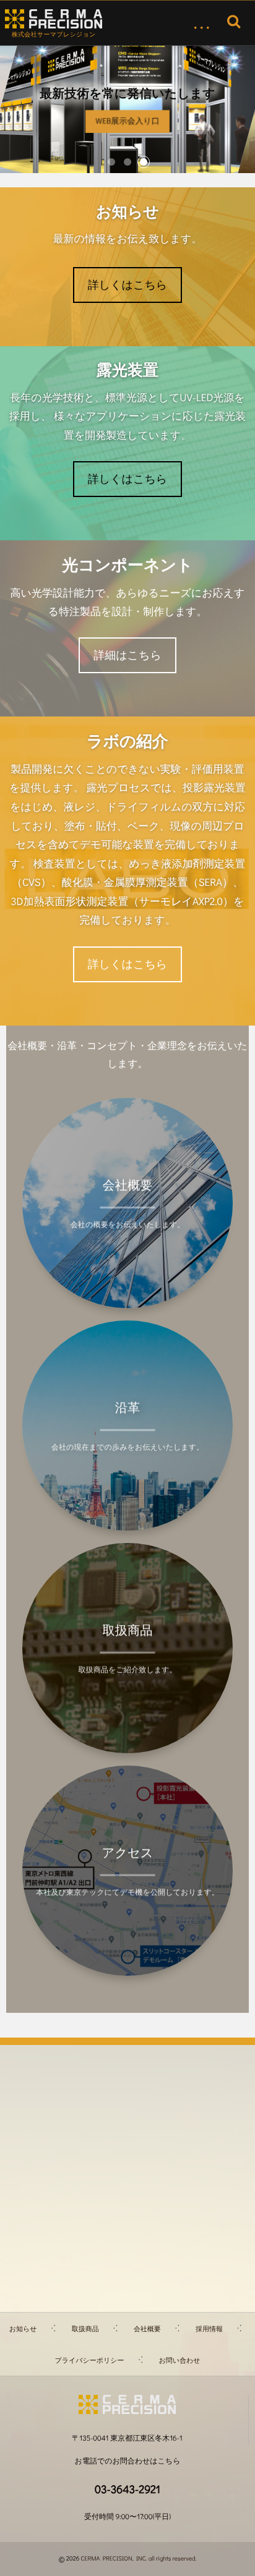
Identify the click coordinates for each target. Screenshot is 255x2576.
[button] (111, 162)
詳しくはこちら (128, 284)
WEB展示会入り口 (127, 121)
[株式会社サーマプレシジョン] (54, 19)
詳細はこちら (127, 655)
